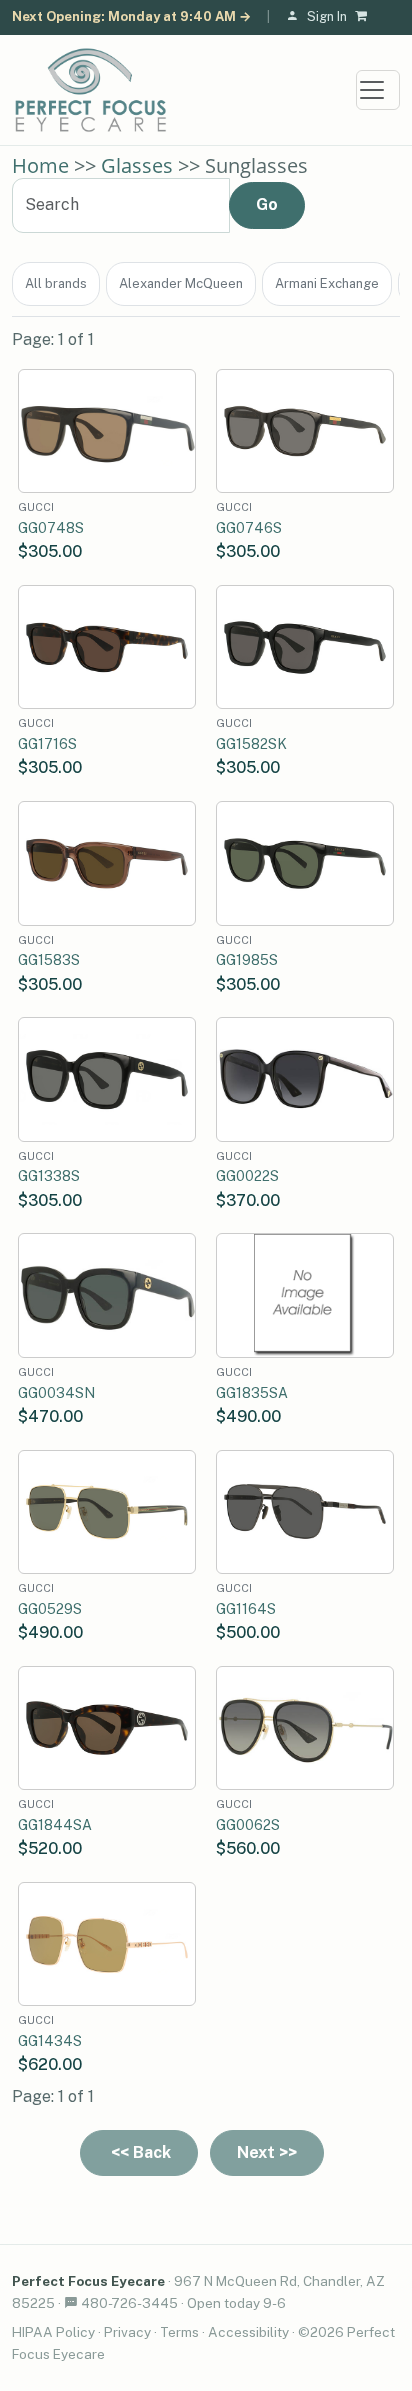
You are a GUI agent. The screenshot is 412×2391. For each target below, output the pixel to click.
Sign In (327, 16)
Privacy (127, 2332)
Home (40, 165)
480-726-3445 (129, 2303)
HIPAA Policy (53, 2332)
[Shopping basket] (365, 17)
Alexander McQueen (181, 283)
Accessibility (248, 2332)
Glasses (137, 165)
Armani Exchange (327, 283)
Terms (179, 2332)
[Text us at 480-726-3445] (71, 2303)
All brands (56, 283)
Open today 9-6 (236, 2303)
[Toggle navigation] (378, 90)
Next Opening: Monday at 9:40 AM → (131, 16)
